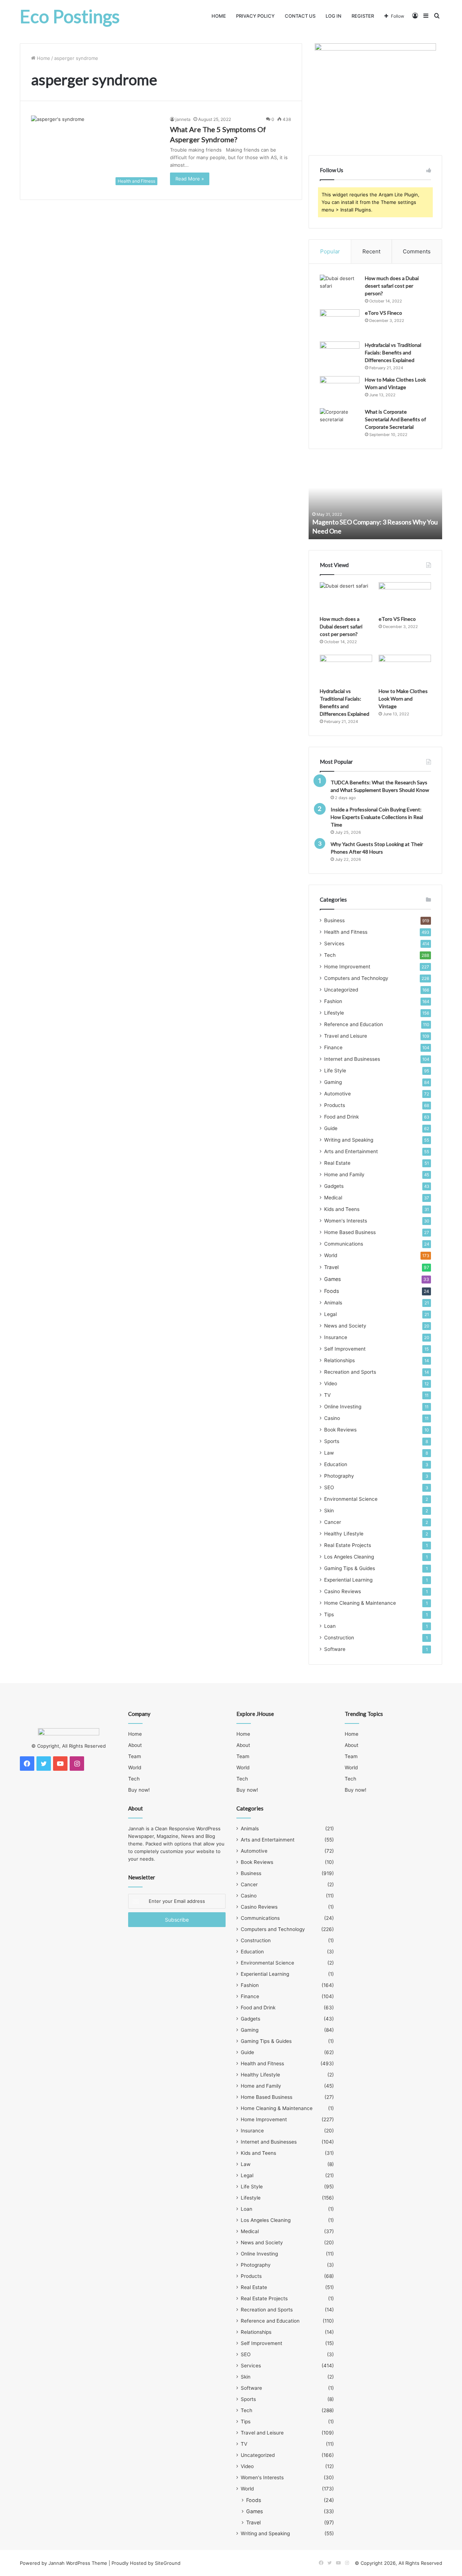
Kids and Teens (342, 1209)
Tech (330, 955)
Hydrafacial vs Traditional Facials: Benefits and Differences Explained (393, 352)
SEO (329, 1487)
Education (336, 1464)
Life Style (335, 1071)
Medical (333, 1198)
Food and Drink (341, 1117)
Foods (332, 1291)
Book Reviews (340, 1430)
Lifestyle (334, 1013)
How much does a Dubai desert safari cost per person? (392, 286)
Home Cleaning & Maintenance (360, 1603)
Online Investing (343, 1407)
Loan (330, 1626)
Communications (344, 1244)
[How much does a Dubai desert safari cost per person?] (340, 288)
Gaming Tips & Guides (350, 1568)
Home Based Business (350, 1232)
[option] (375, 500)
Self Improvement (345, 1349)
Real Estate (337, 1163)
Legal (330, 1314)
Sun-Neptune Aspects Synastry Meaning (369, 531)
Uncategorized (341, 990)
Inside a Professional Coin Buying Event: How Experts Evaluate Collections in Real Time (377, 817)
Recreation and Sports (350, 1372)
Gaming (333, 1082)
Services (334, 943)
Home (219, 16)
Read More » (190, 179)
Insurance (336, 1337)
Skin (329, 1511)
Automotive (337, 1094)
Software (335, 1649)
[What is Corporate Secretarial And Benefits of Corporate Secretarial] (340, 422)
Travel (331, 1267)
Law (329, 1453)
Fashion (333, 1001)
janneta (183, 119)
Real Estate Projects (348, 1545)
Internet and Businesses (352, 1059)
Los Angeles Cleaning (349, 1557)
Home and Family (344, 1174)
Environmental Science (351, 1499)
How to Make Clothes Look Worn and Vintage (403, 699)
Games (332, 1279)
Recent (371, 251)
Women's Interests (346, 1221)
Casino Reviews (343, 1591)
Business (334, 920)
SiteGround (168, 2563)
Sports (332, 1441)
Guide (331, 1128)
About (135, 1745)
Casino (332, 1418)
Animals (333, 1303)
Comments (417, 251)
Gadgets (334, 1186)
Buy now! (139, 1790)
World (331, 1255)
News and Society (345, 1326)
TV (327, 1395)
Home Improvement (347, 967)
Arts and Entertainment (351, 1151)
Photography (339, 1476)
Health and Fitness (346, 932)
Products (335, 1105)
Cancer (333, 1522)
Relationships (339, 1360)
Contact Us (300, 16)
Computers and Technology (356, 978)
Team (135, 1756)
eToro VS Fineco (383, 313)
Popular (330, 251)
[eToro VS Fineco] (340, 323)
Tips (329, 1614)
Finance (333, 1047)
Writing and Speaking (349, 1140)
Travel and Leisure (346, 1036)
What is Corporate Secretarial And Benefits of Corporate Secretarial (395, 419)
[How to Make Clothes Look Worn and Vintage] (340, 390)
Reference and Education (354, 1024)
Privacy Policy (255, 16)
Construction (339, 1638)
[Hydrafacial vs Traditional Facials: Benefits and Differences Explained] (340, 355)
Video (331, 1383)
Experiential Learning (348, 1580)
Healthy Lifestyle (344, 1534)
